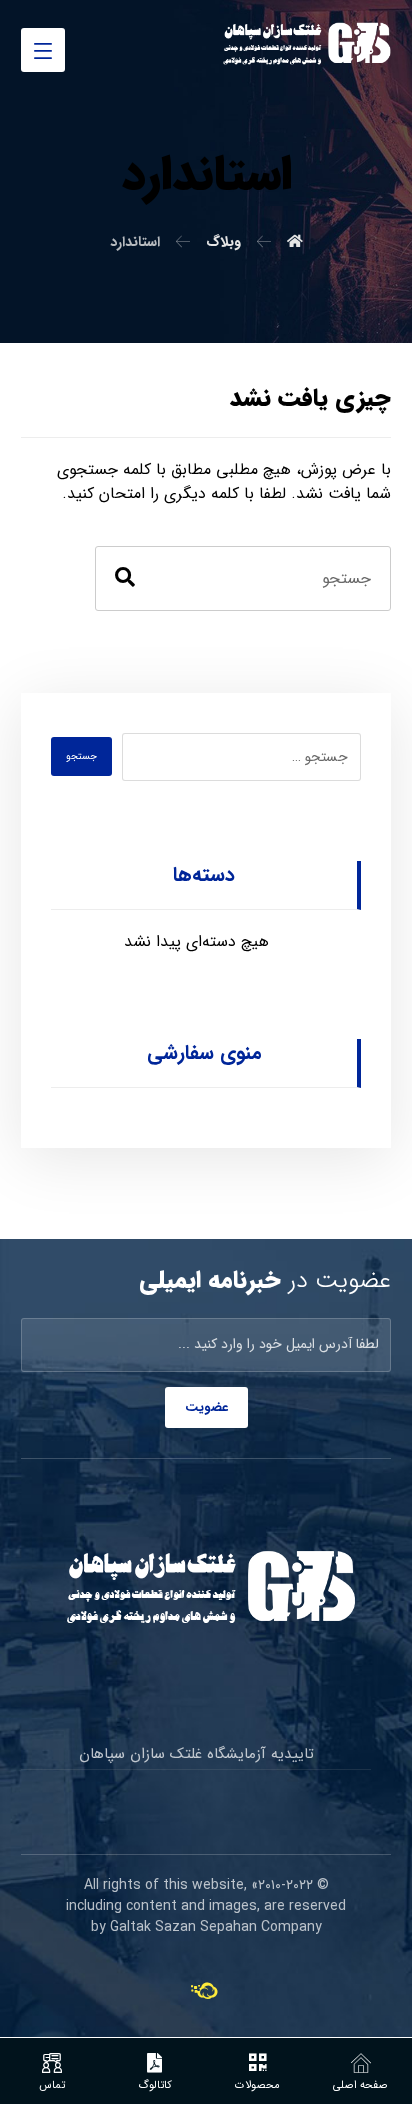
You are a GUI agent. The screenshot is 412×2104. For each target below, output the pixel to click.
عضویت (206, 1407)
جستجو (81, 756)
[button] (43, 50)
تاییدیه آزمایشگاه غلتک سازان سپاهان (196, 1754)
